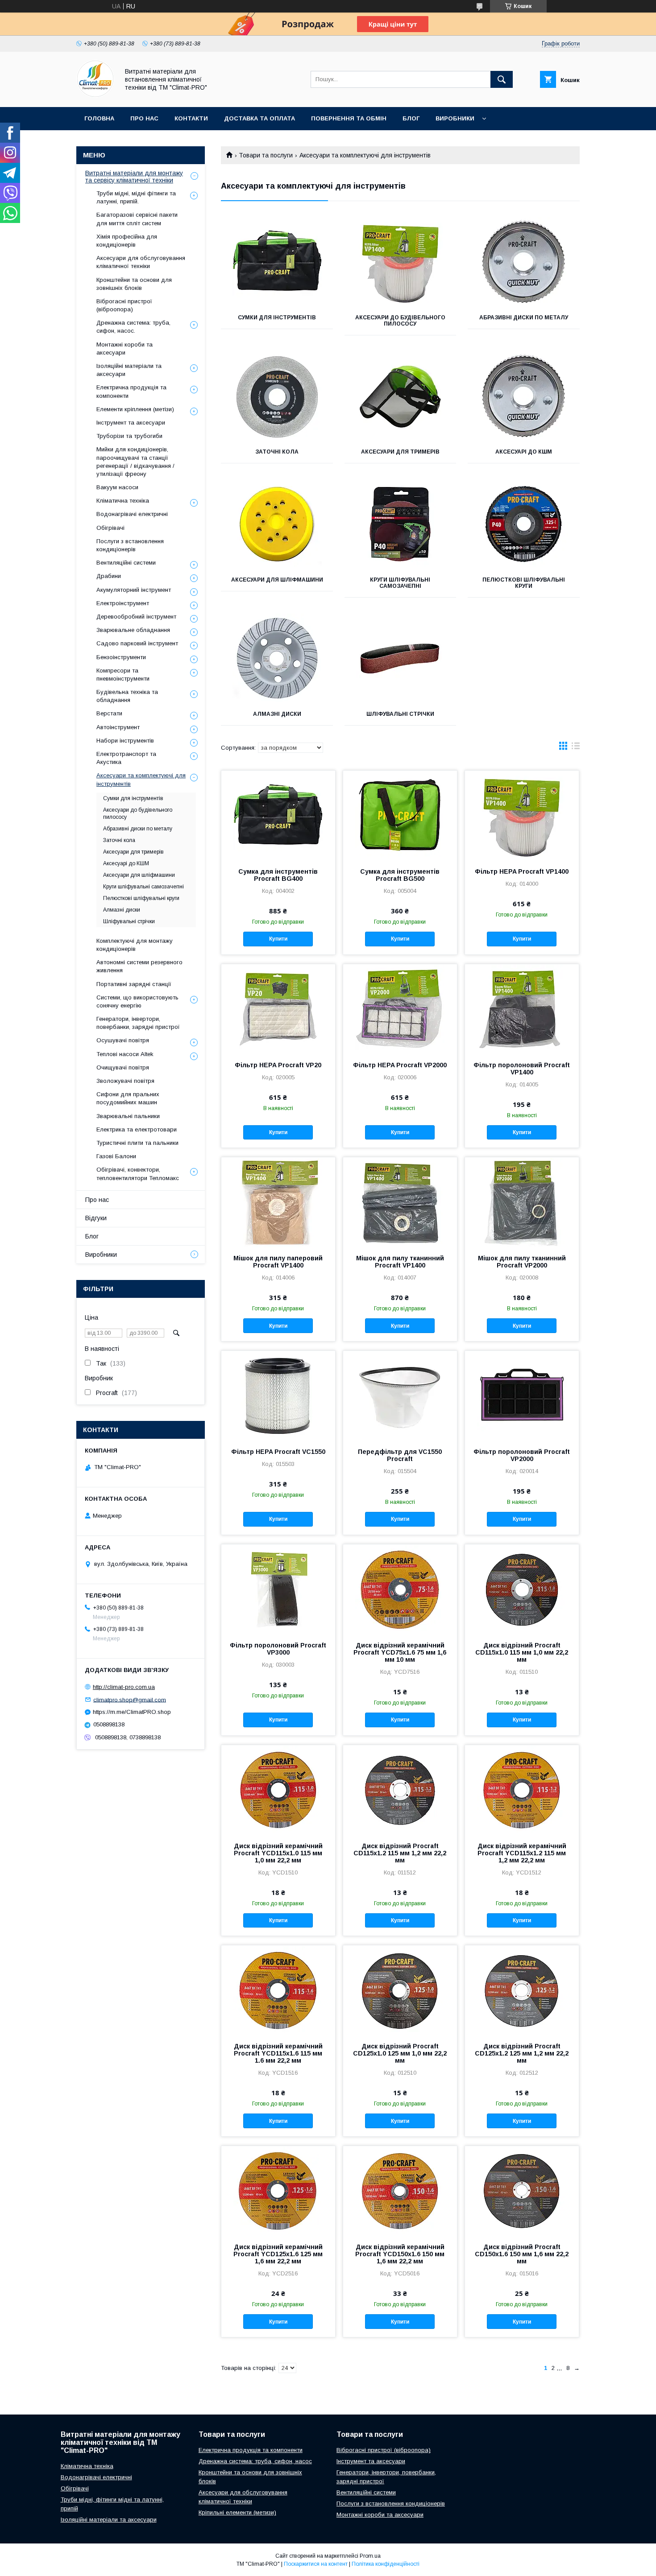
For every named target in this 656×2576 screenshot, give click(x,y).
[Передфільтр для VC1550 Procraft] (400, 1395)
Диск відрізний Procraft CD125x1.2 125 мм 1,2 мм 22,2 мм (522, 2053)
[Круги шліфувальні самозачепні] (401, 524)
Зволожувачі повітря (125, 1081)
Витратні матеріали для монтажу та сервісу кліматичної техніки (134, 177)
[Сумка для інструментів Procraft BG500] (400, 815)
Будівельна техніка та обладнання (127, 696)
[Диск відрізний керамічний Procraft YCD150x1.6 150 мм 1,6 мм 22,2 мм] (400, 2191)
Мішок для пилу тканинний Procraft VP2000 (522, 1262)
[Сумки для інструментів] (277, 262)
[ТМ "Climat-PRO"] (95, 95)
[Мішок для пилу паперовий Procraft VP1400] (278, 1202)
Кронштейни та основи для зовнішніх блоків (134, 284)
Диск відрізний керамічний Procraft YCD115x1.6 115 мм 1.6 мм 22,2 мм (278, 2053)
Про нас (144, 118)
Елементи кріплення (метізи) (135, 409)
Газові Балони (116, 1156)
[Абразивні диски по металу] (524, 262)
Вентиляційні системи (126, 563)
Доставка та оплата (259, 118)
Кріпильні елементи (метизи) (237, 2512)
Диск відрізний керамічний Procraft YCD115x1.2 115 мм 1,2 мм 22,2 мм (522, 1853)
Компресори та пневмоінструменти (123, 675)
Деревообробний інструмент (136, 617)
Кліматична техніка (123, 501)
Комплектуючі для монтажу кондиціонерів (135, 945)
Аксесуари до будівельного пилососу (400, 321)
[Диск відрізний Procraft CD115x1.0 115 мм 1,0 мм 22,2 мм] (522, 1589)
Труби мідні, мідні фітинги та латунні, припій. (136, 197)
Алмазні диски (277, 714)
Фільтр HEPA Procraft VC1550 (278, 1452)
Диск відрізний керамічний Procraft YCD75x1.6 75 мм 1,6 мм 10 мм (400, 1652)
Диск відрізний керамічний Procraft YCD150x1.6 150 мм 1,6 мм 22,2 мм (400, 2254)
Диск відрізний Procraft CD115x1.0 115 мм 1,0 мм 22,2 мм (522, 1652)
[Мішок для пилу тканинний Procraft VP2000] (522, 1202)
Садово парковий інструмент (137, 643)
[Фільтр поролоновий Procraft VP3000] (278, 1589)
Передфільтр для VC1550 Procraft (400, 1455)
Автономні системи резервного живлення (139, 966)
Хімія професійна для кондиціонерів (127, 241)
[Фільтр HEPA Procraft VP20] (278, 1009)
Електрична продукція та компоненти (131, 391)
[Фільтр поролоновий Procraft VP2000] (522, 1395)
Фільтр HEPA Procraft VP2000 (400, 1065)
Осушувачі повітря (123, 1040)
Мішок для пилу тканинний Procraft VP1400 (400, 1262)
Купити (278, 939)
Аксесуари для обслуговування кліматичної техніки (141, 262)
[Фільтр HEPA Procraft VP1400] (522, 815)
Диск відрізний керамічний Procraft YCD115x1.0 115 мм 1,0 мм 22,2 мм (278, 1853)
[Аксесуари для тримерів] (401, 396)
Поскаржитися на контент (316, 2564)
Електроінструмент (123, 603)
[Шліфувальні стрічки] (401, 658)
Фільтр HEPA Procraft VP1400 (522, 871)
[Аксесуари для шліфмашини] (277, 524)
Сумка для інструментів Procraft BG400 (278, 875)
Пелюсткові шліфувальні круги (524, 583)
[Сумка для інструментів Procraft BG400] (278, 815)
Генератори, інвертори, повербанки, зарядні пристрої (138, 1023)
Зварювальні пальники (128, 1116)
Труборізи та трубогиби (129, 436)
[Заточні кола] (277, 396)
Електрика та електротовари (137, 1129)
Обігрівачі (110, 528)
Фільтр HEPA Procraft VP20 (278, 1065)
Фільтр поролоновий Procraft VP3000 (278, 1649)
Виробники (455, 118)
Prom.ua (370, 2556)
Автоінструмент (118, 727)
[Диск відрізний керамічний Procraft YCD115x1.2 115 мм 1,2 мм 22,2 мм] (522, 1790)
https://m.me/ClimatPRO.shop (132, 1712)
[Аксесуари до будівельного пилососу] (401, 262)
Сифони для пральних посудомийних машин (128, 1098)
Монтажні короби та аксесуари (125, 349)
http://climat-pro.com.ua (124, 1687)
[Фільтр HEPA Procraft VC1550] (278, 1395)
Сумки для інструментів (277, 318)
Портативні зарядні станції (134, 984)
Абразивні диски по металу (524, 318)
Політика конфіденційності (386, 2564)
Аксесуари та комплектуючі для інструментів (141, 779)
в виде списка (576, 748)
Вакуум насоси (117, 487)
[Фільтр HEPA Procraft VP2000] (400, 1009)
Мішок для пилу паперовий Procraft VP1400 (278, 1262)
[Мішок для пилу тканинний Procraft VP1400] (400, 1202)
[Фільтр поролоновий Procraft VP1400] (522, 1009)
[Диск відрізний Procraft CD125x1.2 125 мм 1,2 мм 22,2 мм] (522, 1990)
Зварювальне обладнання (133, 630)
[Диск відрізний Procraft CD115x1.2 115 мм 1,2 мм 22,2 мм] (400, 1790)
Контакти (191, 118)
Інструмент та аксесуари (131, 423)
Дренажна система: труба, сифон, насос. (133, 327)
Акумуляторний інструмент (134, 590)
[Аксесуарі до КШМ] (524, 396)
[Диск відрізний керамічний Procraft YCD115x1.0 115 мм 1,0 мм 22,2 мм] (278, 1790)
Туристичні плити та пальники (137, 1143)
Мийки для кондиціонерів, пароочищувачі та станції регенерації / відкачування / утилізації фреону (135, 462)
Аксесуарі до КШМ (524, 452)
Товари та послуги (266, 155)
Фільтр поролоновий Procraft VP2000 (522, 1455)
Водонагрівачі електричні (132, 514)
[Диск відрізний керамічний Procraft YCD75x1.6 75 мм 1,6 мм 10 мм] (400, 1589)
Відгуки (96, 1218)
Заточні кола (277, 452)
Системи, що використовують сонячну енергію (137, 1001)
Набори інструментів (125, 741)
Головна (99, 118)
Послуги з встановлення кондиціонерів (130, 545)
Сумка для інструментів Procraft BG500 (400, 875)
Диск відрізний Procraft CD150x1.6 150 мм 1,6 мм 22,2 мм (522, 2254)
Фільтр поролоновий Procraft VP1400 (522, 1069)
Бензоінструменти (121, 657)
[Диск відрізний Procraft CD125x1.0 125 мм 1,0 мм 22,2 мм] (400, 1990)
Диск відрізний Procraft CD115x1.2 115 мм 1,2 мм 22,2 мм (400, 1853)
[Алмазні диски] (277, 658)
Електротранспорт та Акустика (126, 758)
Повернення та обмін (349, 118)
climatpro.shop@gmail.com (130, 1699)
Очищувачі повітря (123, 1067)
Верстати (109, 713)
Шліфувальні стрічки (400, 714)
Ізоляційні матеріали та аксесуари (129, 370)
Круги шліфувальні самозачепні (400, 583)
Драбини (109, 576)
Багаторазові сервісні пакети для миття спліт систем (137, 219)
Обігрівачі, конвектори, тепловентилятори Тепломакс (138, 1174)
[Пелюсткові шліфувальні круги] (524, 524)
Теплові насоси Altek (125, 1054)
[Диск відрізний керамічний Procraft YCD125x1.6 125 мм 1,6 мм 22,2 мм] (278, 2191)
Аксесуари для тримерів (400, 452)
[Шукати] (502, 79)
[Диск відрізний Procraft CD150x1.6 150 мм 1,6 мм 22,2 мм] (522, 2191)
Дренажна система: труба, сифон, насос (255, 2461)
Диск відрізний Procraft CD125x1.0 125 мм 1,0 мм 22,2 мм (400, 2053)
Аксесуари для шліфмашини (277, 580)
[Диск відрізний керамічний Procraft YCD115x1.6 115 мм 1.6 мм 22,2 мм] (278, 1990)
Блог (411, 118)
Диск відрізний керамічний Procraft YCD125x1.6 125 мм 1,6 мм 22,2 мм (278, 2254)
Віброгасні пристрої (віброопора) (124, 305)
